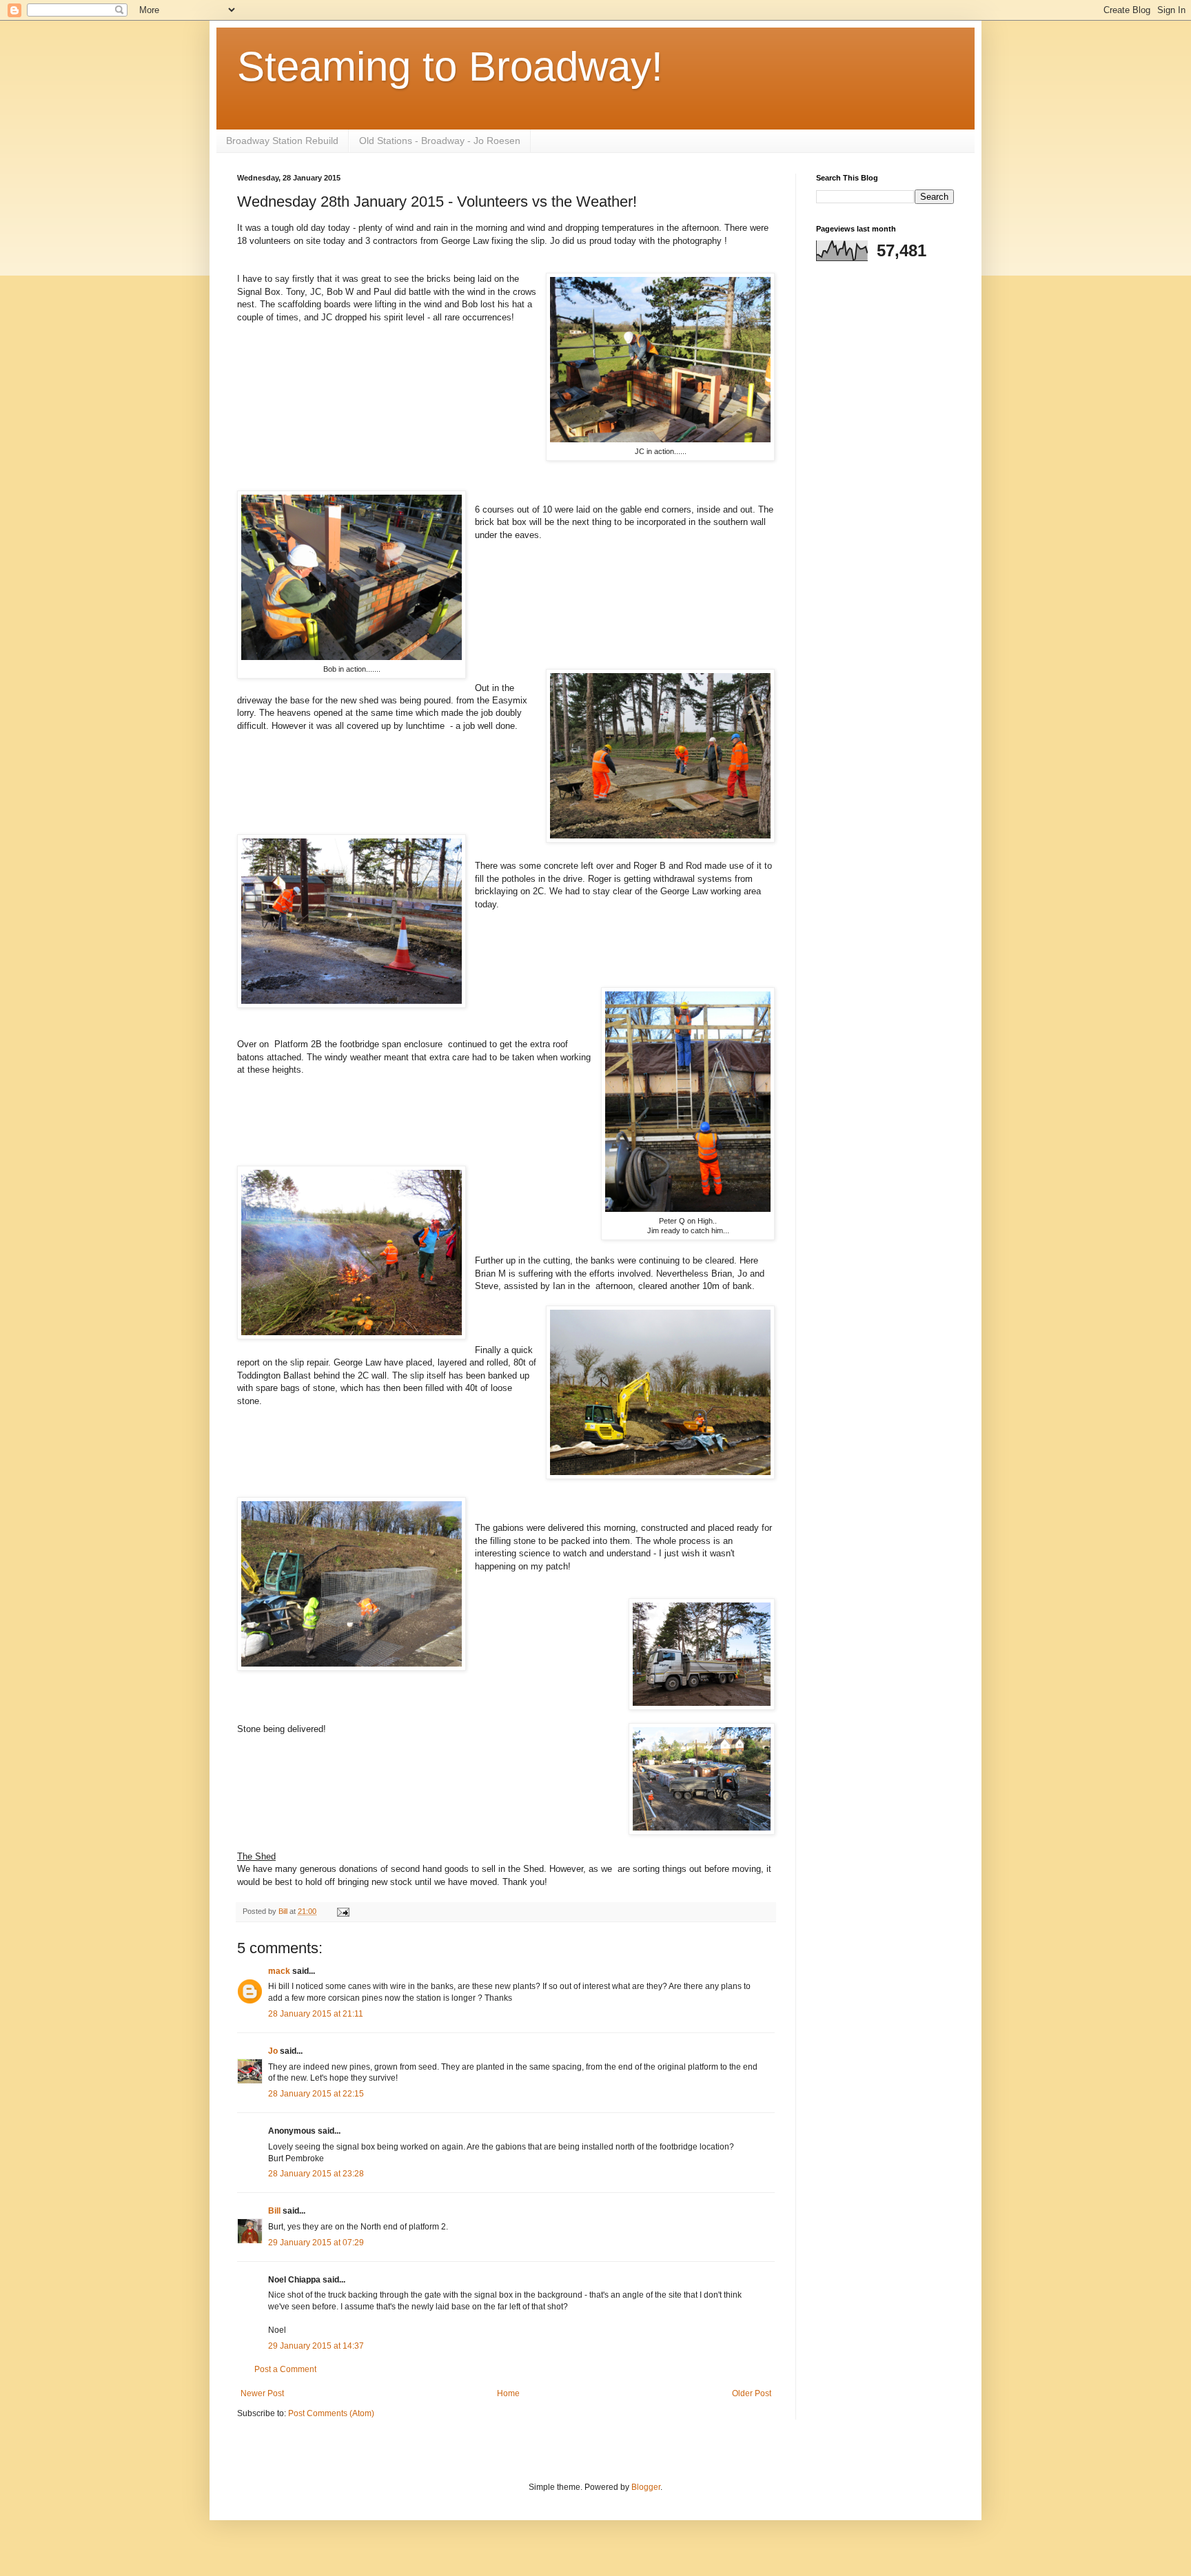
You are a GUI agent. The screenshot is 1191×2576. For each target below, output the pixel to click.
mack (279, 1971)
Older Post (752, 2393)
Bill (274, 2211)
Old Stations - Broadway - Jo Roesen (440, 141)
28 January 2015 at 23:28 (316, 2174)
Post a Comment (285, 2369)
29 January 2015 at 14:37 (316, 2346)
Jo (274, 2051)
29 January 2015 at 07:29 (316, 2243)
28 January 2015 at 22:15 (316, 2094)
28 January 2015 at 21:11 (316, 2014)
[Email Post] (343, 1911)
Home (508, 2393)
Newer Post (262, 2393)
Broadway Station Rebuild (282, 141)
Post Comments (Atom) (331, 2413)
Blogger (646, 2487)
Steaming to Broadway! (450, 66)
